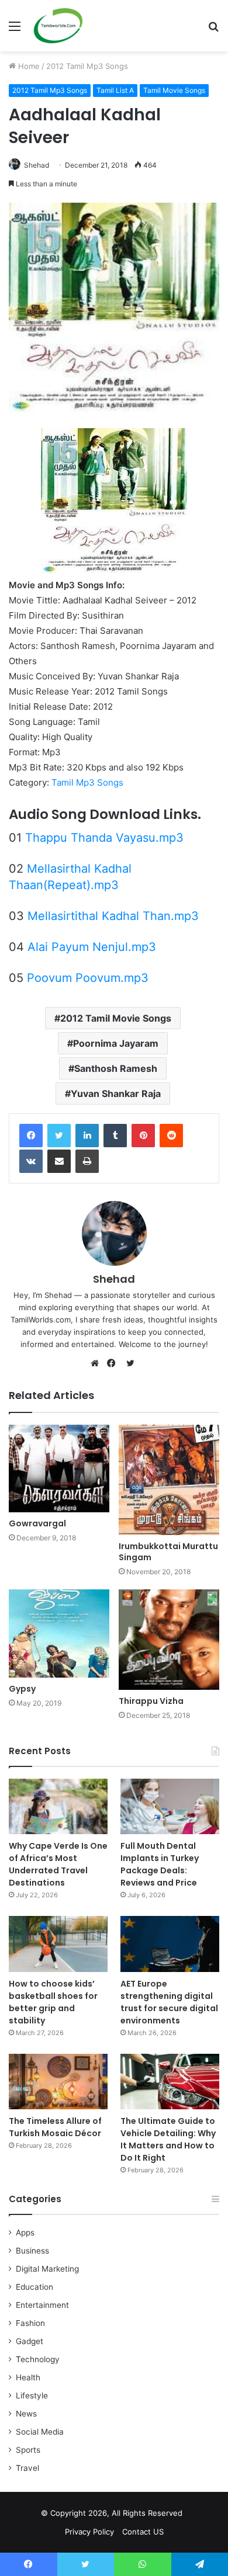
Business (32, 2251)
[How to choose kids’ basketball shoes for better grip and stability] (58, 1944)
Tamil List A (115, 90)
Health (28, 2377)
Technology (38, 2359)
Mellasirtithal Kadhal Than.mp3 (113, 916)
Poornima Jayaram (116, 1043)
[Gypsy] (59, 1634)
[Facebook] (31, 1136)
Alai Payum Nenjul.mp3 (92, 947)
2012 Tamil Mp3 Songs (87, 66)
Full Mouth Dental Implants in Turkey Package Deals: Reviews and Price (160, 1864)
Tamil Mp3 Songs (87, 782)
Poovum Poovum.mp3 (88, 978)
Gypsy (22, 1689)
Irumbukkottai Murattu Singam (168, 1552)
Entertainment (42, 2305)
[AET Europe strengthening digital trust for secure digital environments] (170, 1944)
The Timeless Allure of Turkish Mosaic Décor (55, 2127)
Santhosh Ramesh (116, 1068)
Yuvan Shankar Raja (116, 1093)
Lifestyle (32, 2396)
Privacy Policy (89, 2532)
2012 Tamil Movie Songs (116, 1018)
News (26, 2414)
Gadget (30, 2341)
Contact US (143, 2532)
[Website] (98, 1363)
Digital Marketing (47, 2269)
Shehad (37, 165)
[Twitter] (59, 1136)
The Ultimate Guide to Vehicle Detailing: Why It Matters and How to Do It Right (168, 2139)
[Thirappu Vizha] (169, 1640)
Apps (25, 2233)
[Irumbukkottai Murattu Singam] (169, 1480)
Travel (27, 2468)
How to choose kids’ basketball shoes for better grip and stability (53, 2002)
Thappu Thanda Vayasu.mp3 (104, 838)
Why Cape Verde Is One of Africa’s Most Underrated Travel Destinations (58, 1864)
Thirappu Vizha (151, 1701)
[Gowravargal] (59, 1468)
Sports (28, 2450)
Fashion (30, 2323)
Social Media (40, 2432)
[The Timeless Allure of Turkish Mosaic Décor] (58, 2082)
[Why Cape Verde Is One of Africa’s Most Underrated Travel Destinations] (58, 1806)
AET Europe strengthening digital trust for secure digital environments (169, 2002)
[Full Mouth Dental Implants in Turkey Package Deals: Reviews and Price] (170, 1806)
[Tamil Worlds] (58, 26)
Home (28, 66)
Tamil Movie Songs (174, 90)
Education (34, 2287)
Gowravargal (37, 1523)
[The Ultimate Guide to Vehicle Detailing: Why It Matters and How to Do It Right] (170, 2082)
